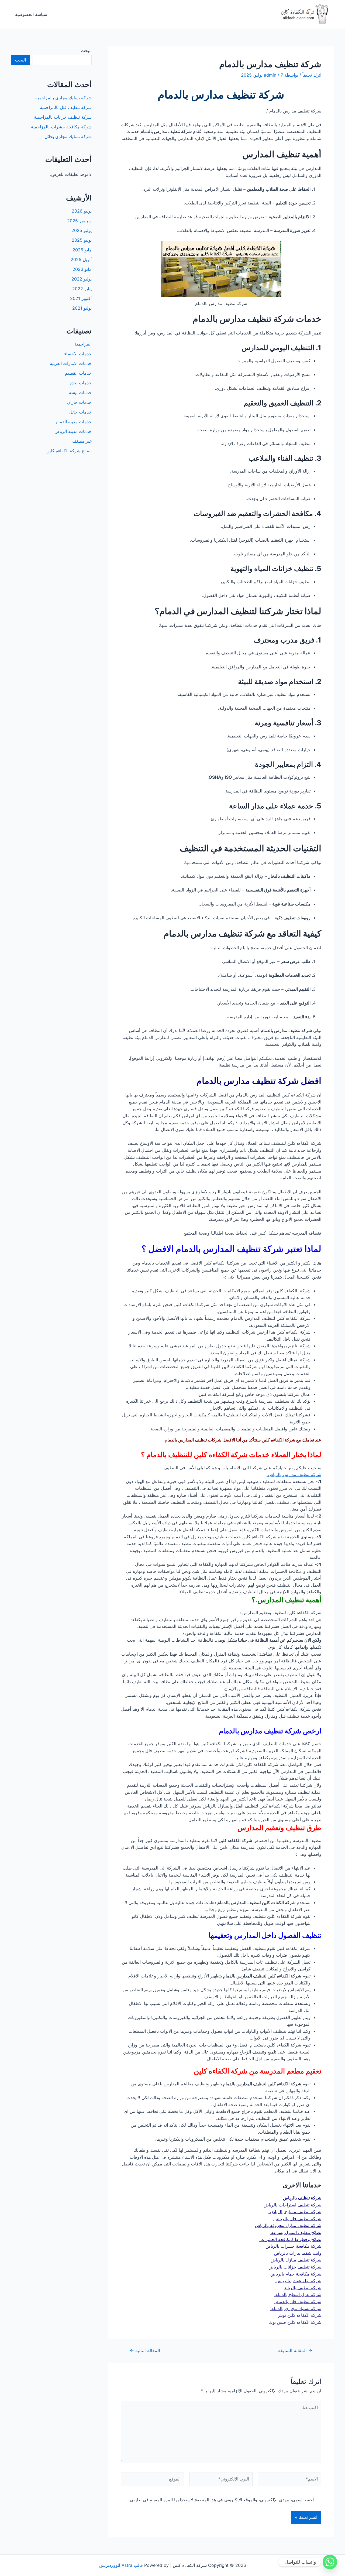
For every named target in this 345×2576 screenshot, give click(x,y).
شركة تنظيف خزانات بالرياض (294, 2267)
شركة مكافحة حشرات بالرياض (293, 2246)
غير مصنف (82, 441)
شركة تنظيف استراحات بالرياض (292, 2205)
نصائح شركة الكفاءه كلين (69, 451)
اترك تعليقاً (312, 75)
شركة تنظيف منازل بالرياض (295, 2260)
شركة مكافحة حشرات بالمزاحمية (61, 127)
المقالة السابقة (295, 2350)
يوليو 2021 (82, 308)
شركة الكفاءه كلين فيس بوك (295, 2322)
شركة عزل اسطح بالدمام (298, 2294)
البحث (86, 50)
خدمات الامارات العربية (71, 363)
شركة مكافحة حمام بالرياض (295, 2274)
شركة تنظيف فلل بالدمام (298, 2301)
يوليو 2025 (82, 230)
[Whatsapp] (330, 2562)
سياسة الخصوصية (31, 14)
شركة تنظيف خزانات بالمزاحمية (63, 117)
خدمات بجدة (81, 383)
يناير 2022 (82, 289)
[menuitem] (221, 2250)
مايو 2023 (82, 269)
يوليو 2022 (82, 279)
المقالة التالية (145, 2350)
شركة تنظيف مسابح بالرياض (295, 2212)
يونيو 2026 (82, 211)
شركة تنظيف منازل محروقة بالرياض (288, 2225)
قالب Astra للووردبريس (121, 2565)
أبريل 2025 (81, 259)
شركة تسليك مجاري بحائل (68, 136)
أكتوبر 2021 (81, 298)
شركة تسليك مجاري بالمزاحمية (63, 98)
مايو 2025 (82, 250)
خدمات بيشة (80, 392)
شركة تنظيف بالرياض (302, 2198)
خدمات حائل (80, 412)
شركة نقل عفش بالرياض (298, 2281)
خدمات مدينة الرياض (73, 431)
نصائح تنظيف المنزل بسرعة (296, 2232)
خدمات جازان (79, 402)
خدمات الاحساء (78, 354)
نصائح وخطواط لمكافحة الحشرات (290, 2239)
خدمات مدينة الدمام (74, 422)
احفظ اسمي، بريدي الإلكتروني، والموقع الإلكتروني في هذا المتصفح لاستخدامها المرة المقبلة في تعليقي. (221, 2500)
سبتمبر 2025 (79, 221)
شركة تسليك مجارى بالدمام (296, 2308)
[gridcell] (221, 2250)
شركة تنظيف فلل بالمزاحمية (66, 107)
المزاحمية (83, 344)
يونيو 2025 (82, 240)
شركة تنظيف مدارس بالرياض (294, 1474)
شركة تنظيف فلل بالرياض (297, 2219)
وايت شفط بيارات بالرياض (297, 2253)
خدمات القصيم (78, 373)
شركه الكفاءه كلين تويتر (300, 2315)
